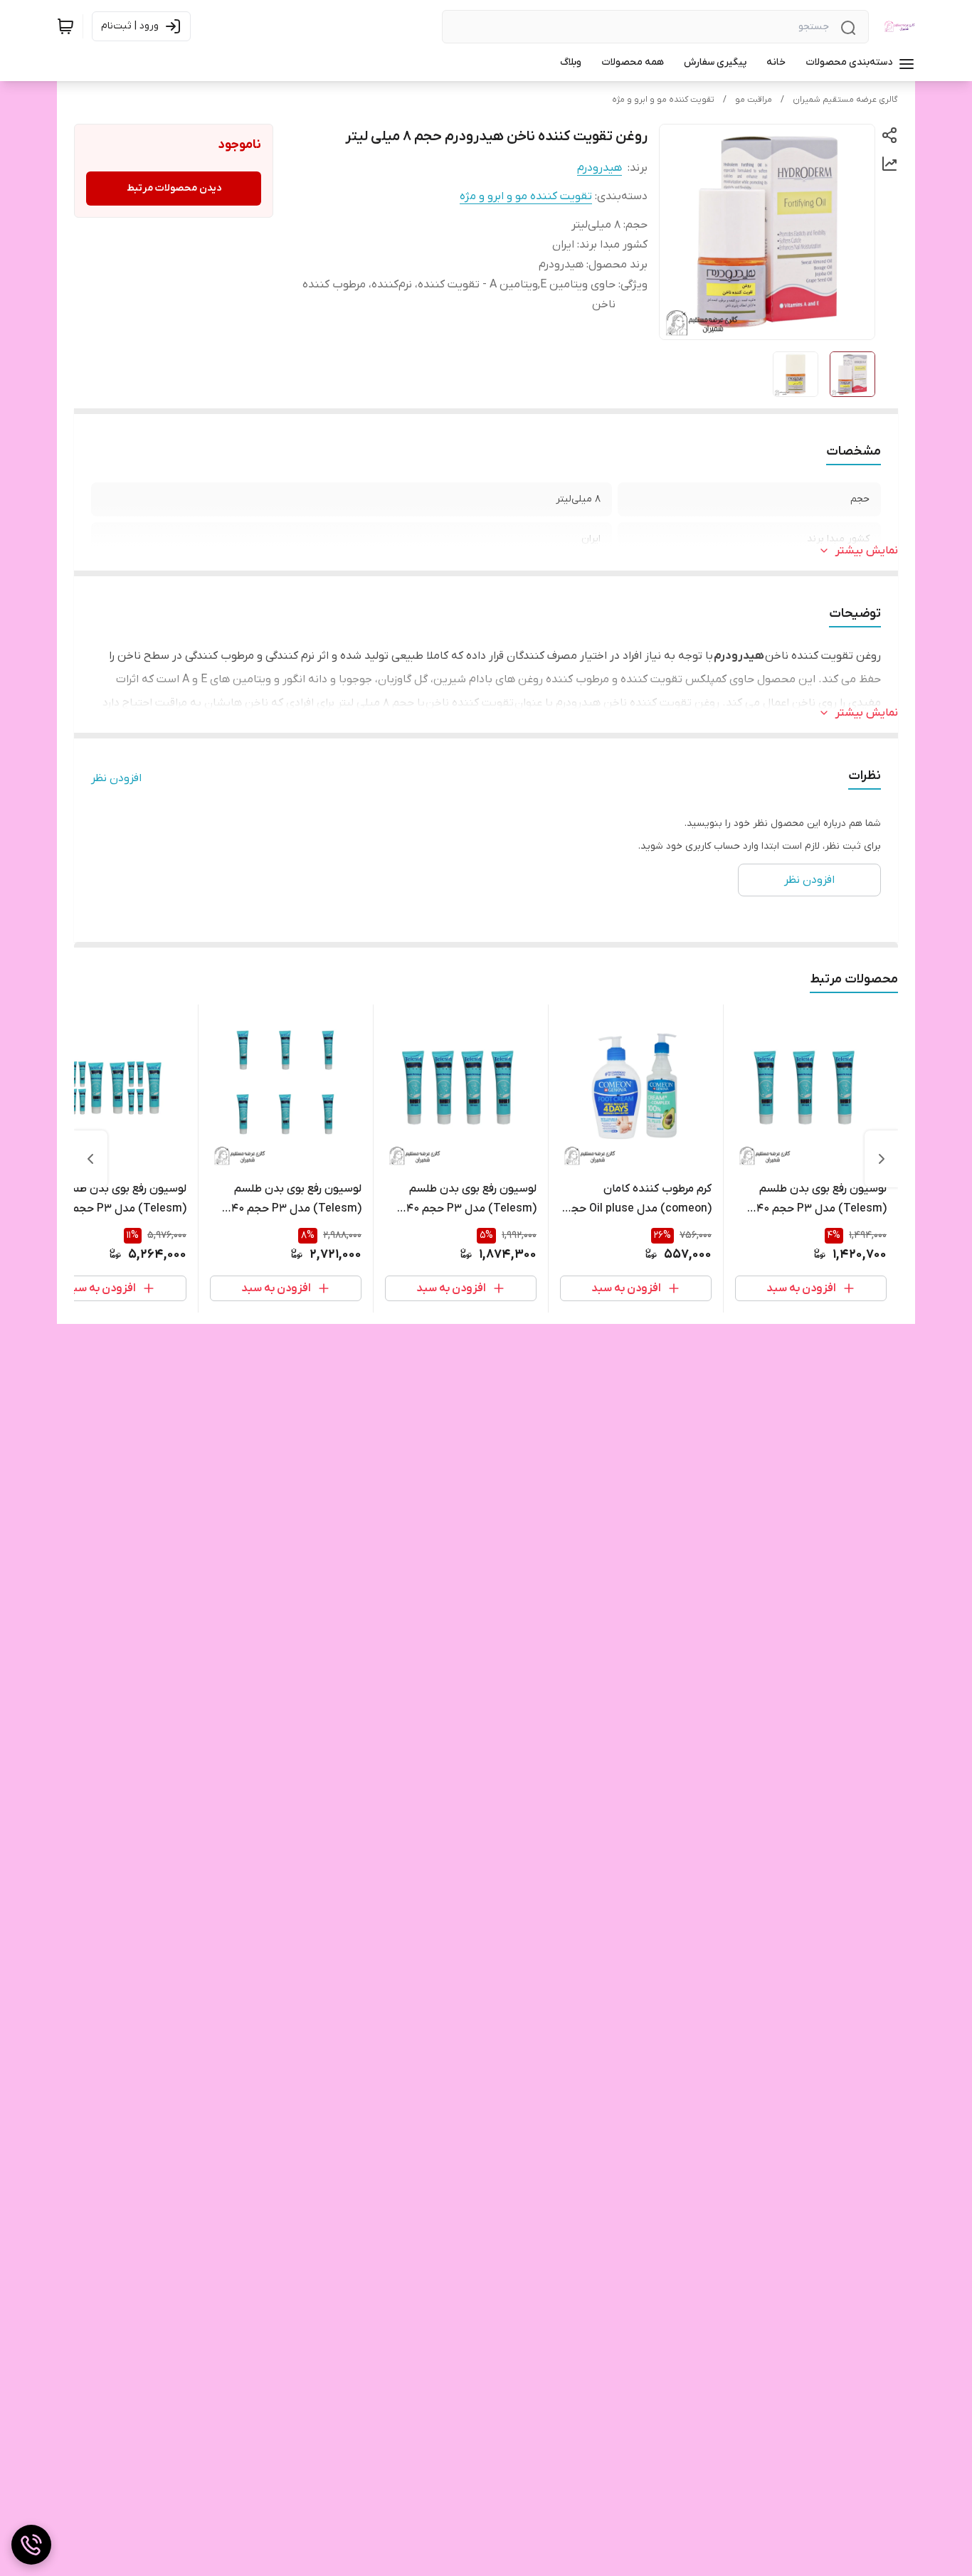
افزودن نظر (116, 778)
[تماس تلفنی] (31, 2545)
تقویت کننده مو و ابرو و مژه (663, 100)
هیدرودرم (599, 168)
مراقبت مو (754, 100)
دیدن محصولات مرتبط (174, 188)
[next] (90, 1159)
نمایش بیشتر (867, 551)
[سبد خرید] (65, 26)
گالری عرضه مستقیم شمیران (845, 100)
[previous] (882, 1159)
